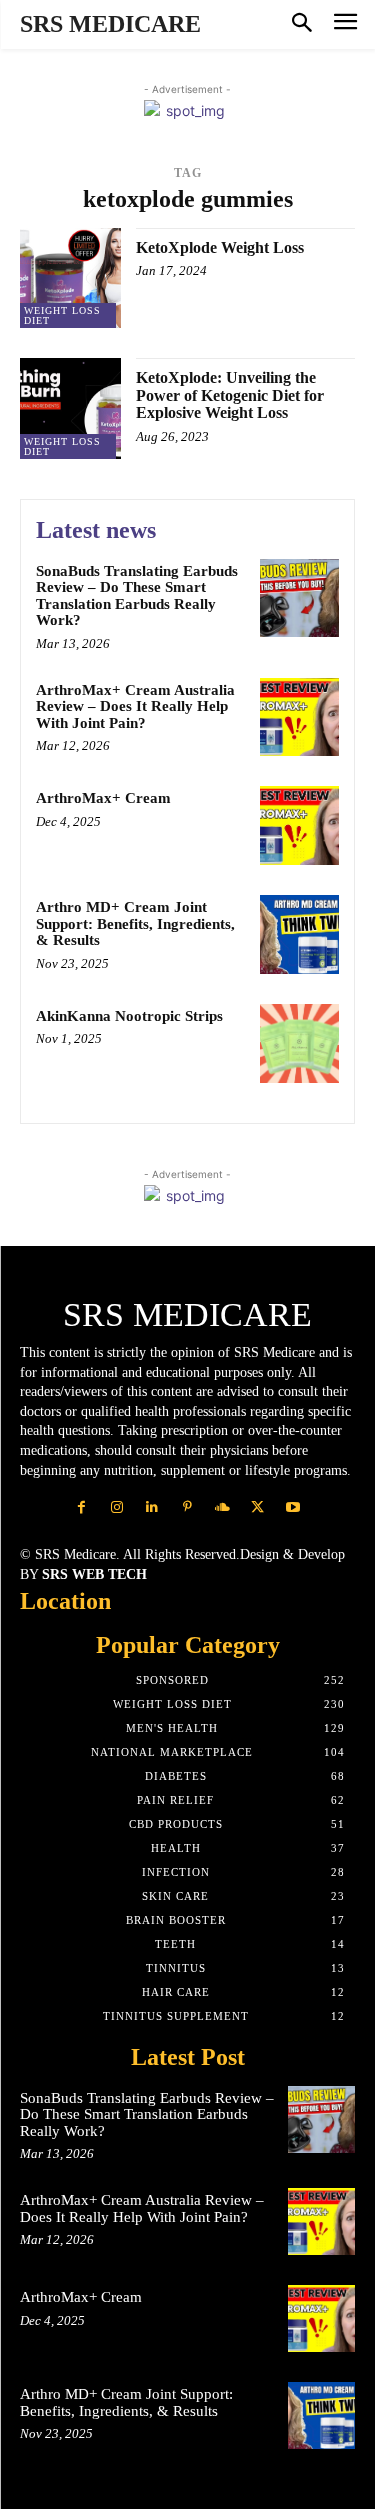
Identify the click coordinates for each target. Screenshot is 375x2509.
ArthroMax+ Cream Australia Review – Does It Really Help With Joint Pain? (135, 706)
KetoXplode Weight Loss (220, 247)
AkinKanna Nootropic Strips (129, 1016)
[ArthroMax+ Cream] (299, 825)
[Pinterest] (187, 1507)
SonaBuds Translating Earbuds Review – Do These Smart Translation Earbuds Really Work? (137, 596)
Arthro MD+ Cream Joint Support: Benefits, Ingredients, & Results (135, 923)
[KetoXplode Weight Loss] (70, 278)
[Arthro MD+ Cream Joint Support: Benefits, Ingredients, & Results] (299, 934)
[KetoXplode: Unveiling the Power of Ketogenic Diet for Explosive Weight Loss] (70, 408)
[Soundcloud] (222, 1507)
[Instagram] (117, 1507)
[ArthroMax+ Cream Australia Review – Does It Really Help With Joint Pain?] (299, 717)
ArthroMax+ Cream (103, 798)
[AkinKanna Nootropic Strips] (299, 1043)
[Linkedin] (152, 1507)
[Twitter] (257, 1507)
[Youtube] (292, 1507)
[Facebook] (81, 1507)
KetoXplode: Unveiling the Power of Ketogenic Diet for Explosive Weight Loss (230, 395)
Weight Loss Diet (62, 315)
